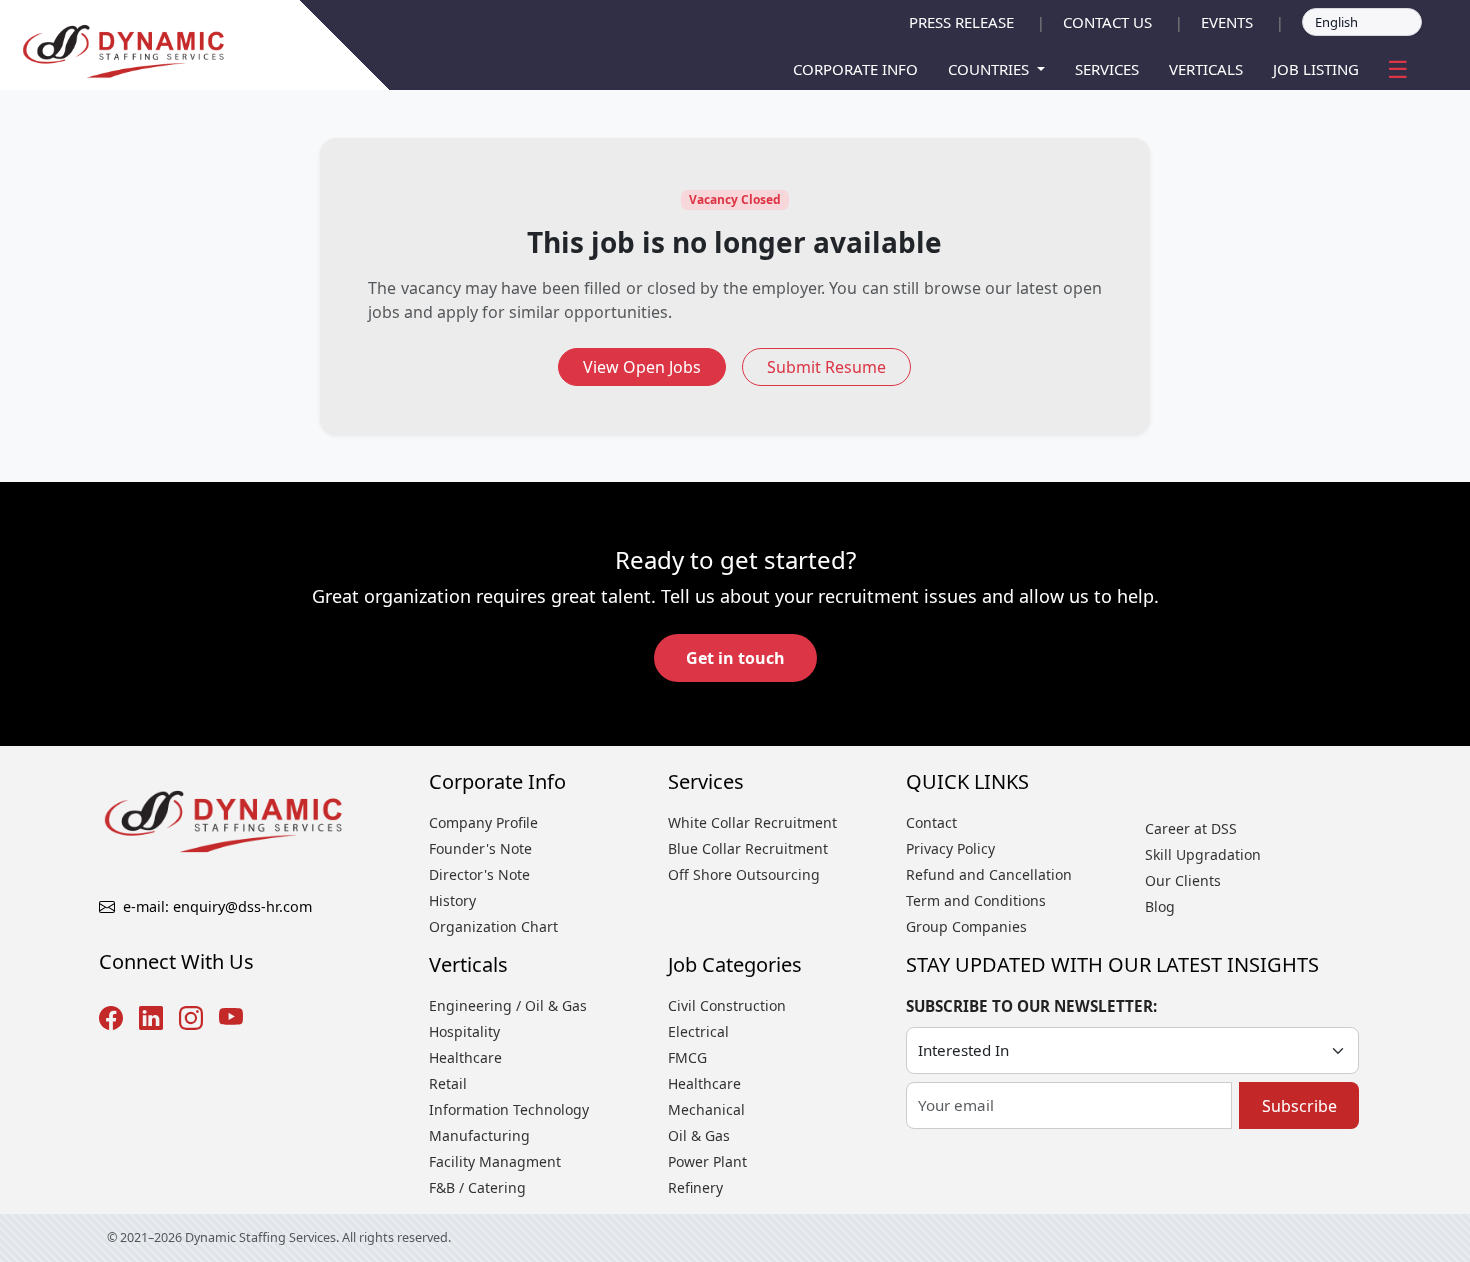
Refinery (695, 1187)
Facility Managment (495, 1161)
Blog (1160, 906)
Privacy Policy (950, 848)
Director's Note (479, 874)
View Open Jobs (642, 367)
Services (1107, 69)
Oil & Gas (699, 1135)
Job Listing (1316, 69)
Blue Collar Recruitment (748, 848)
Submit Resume (826, 367)
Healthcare (465, 1057)
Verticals (1206, 69)
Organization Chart (493, 926)
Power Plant (707, 1161)
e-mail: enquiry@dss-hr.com (217, 906)
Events (1227, 22)
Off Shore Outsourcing (744, 874)
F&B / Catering (477, 1187)
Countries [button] (990, 69)
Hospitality (464, 1031)
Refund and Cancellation (989, 874)
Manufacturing (479, 1135)
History (452, 900)
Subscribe (1299, 1106)
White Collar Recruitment (752, 822)
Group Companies (966, 926)
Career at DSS (1191, 828)
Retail (448, 1083)
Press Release (961, 22)
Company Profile (483, 822)
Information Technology (509, 1109)
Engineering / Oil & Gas (508, 1005)
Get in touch (735, 658)
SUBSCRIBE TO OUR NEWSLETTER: (1031, 1006)
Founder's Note (480, 848)
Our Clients (1183, 880)
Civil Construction (727, 1005)
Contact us (1107, 22)
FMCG (687, 1057)
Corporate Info (855, 69)
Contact (931, 822)
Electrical (698, 1031)
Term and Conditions (976, 900)
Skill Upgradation (1203, 854)
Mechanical (706, 1109)
